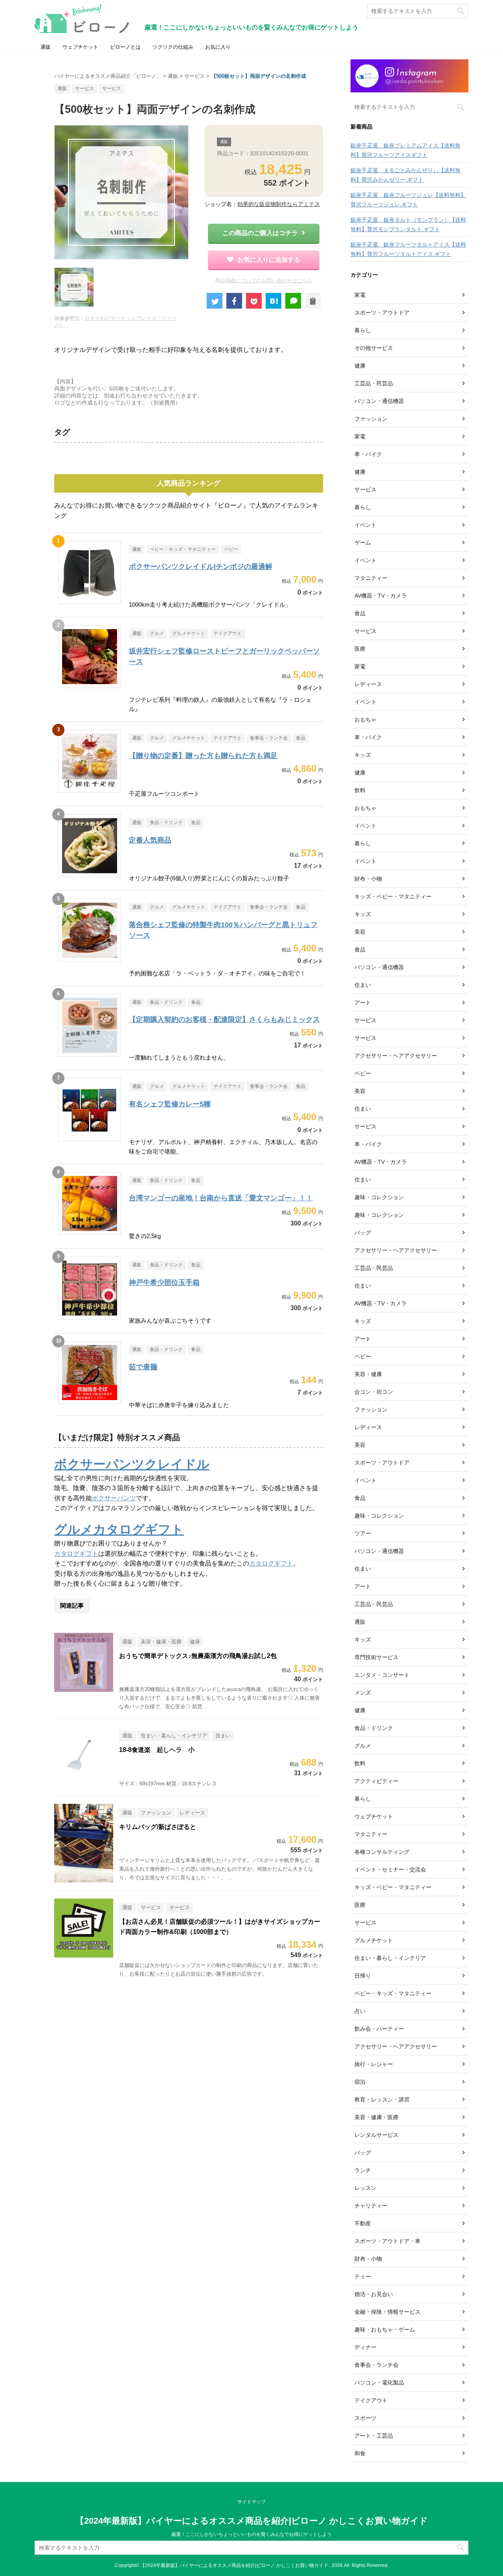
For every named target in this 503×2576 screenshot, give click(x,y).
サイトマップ (251, 2502)
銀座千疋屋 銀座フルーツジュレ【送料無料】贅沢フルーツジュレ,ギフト (408, 200)
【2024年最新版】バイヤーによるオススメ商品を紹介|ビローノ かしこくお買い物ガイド (252, 2521)
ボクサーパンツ (114, 1498)
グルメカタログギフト (119, 1529)
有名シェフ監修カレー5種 (170, 1104)
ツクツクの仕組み (173, 47)
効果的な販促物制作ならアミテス (279, 204)
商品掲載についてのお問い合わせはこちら (264, 281)
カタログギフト (76, 1554)
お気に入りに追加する (269, 260)
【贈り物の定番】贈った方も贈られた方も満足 (203, 756)
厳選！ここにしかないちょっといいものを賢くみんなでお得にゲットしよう (251, 2534)
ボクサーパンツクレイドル (132, 1464)
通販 (46, 47)
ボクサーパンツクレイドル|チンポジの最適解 (201, 567)
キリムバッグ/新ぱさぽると (158, 1827)
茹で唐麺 (143, 1367)
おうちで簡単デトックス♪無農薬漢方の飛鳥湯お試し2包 (198, 1656)
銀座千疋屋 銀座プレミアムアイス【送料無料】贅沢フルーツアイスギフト (406, 150)
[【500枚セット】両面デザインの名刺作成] (274, 301)
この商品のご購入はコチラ (260, 233)
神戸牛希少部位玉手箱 (164, 1282)
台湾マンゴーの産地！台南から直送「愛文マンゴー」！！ (221, 1198)
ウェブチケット (80, 47)
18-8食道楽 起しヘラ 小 (157, 1750)
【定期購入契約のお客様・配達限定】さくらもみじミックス (224, 1019)
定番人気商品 (150, 840)
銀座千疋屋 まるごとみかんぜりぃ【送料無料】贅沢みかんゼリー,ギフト (406, 175)
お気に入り (218, 47)
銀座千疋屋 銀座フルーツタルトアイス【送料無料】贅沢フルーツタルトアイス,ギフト (408, 249)
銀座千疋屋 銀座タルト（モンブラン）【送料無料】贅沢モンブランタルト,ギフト (408, 224)
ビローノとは (125, 47)
